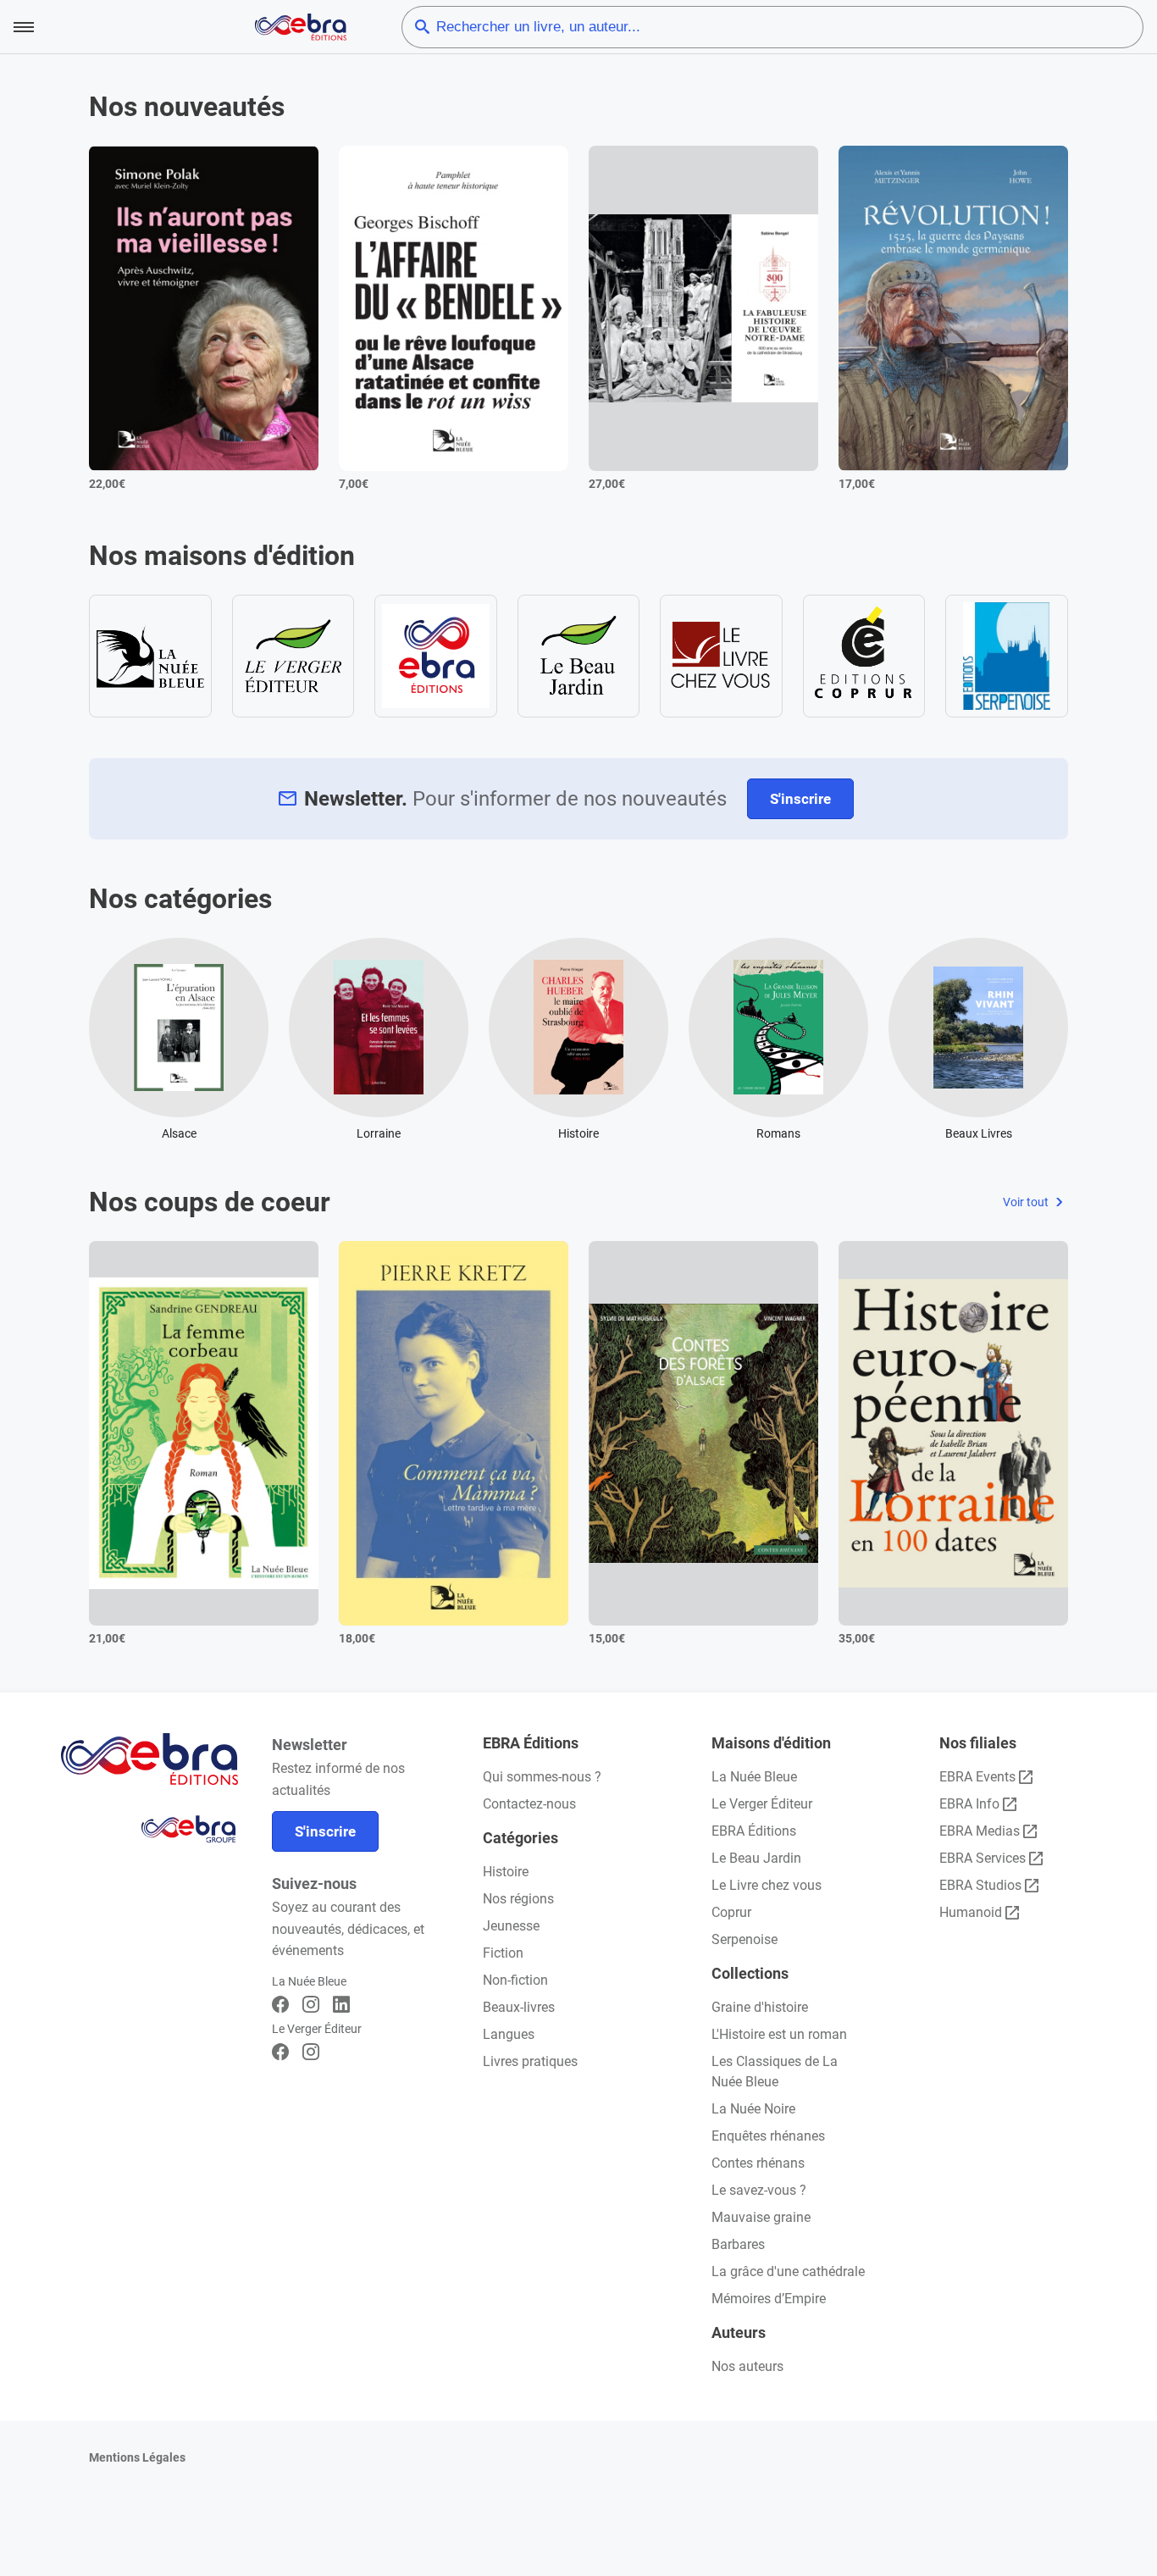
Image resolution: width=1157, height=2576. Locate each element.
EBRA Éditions (754, 1831)
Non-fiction (515, 1980)
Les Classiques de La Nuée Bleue (775, 2072)
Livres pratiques (530, 2061)
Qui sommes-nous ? (542, 1777)
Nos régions (518, 1899)
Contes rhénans (758, 2163)
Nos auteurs (747, 2366)
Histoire (506, 1872)
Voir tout (1027, 1202)
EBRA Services (983, 1858)
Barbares (738, 2244)
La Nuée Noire (753, 2109)
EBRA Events (977, 1777)
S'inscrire (800, 799)
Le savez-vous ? (759, 2190)
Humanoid (971, 1912)
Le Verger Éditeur (762, 1804)
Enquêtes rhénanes (768, 2136)
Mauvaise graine (761, 2217)
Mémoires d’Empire (769, 2299)
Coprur (731, 1912)
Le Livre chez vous (767, 1885)
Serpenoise (745, 1939)
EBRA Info (969, 1804)
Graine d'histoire (760, 2007)
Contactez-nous (529, 1804)
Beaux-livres (519, 2007)
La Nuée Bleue (754, 1777)
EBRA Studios (980, 1885)
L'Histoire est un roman (779, 2034)
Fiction (503, 1953)
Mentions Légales (137, 2457)
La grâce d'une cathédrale (788, 2271)
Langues (509, 2034)
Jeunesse (511, 1926)
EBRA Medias (980, 1831)
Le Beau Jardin (756, 1858)
